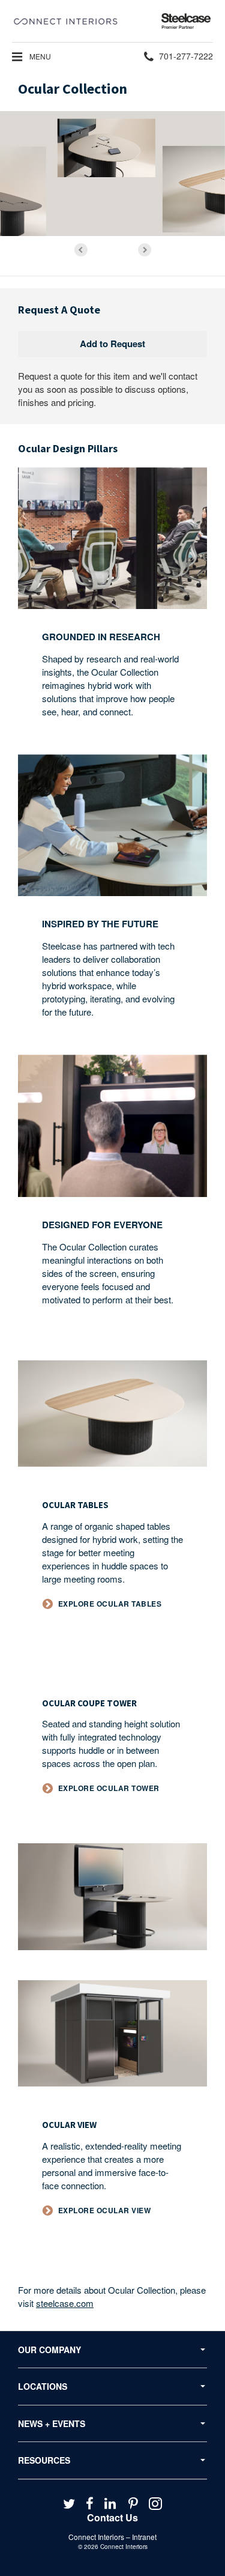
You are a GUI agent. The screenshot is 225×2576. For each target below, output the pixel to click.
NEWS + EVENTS (52, 2423)
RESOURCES (44, 2460)
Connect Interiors (124, 2547)
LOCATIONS (43, 2386)
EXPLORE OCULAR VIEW (105, 2211)
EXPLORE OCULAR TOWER (109, 1788)
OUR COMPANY (49, 2350)
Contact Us (112, 2517)
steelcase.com (65, 2303)
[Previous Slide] (81, 250)
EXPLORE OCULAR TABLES (110, 1604)
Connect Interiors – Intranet (112, 2537)
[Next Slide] (145, 250)
